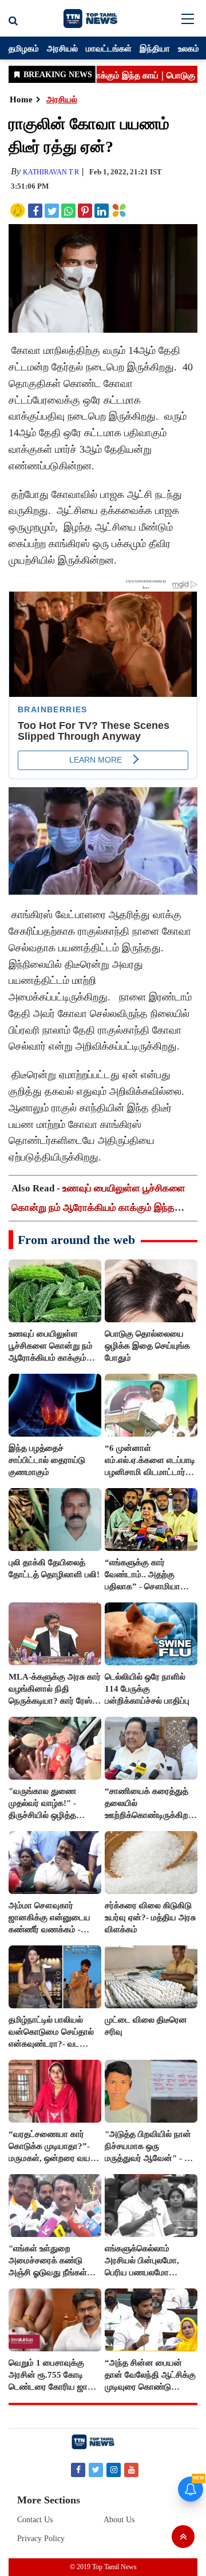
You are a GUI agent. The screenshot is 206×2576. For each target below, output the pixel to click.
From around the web (76, 1240)
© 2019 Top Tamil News (103, 2567)
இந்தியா (155, 48)
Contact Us (35, 2520)
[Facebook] (78, 2469)
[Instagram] (114, 2469)
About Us (119, 2520)
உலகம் (189, 48)
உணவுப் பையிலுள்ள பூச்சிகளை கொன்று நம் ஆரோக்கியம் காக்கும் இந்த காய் (98, 1208)
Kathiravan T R (51, 172)
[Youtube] (131, 2469)
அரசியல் (62, 48)
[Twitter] (96, 2469)
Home (21, 99)
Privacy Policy (41, 2539)
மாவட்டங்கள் (109, 48)
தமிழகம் (24, 48)
